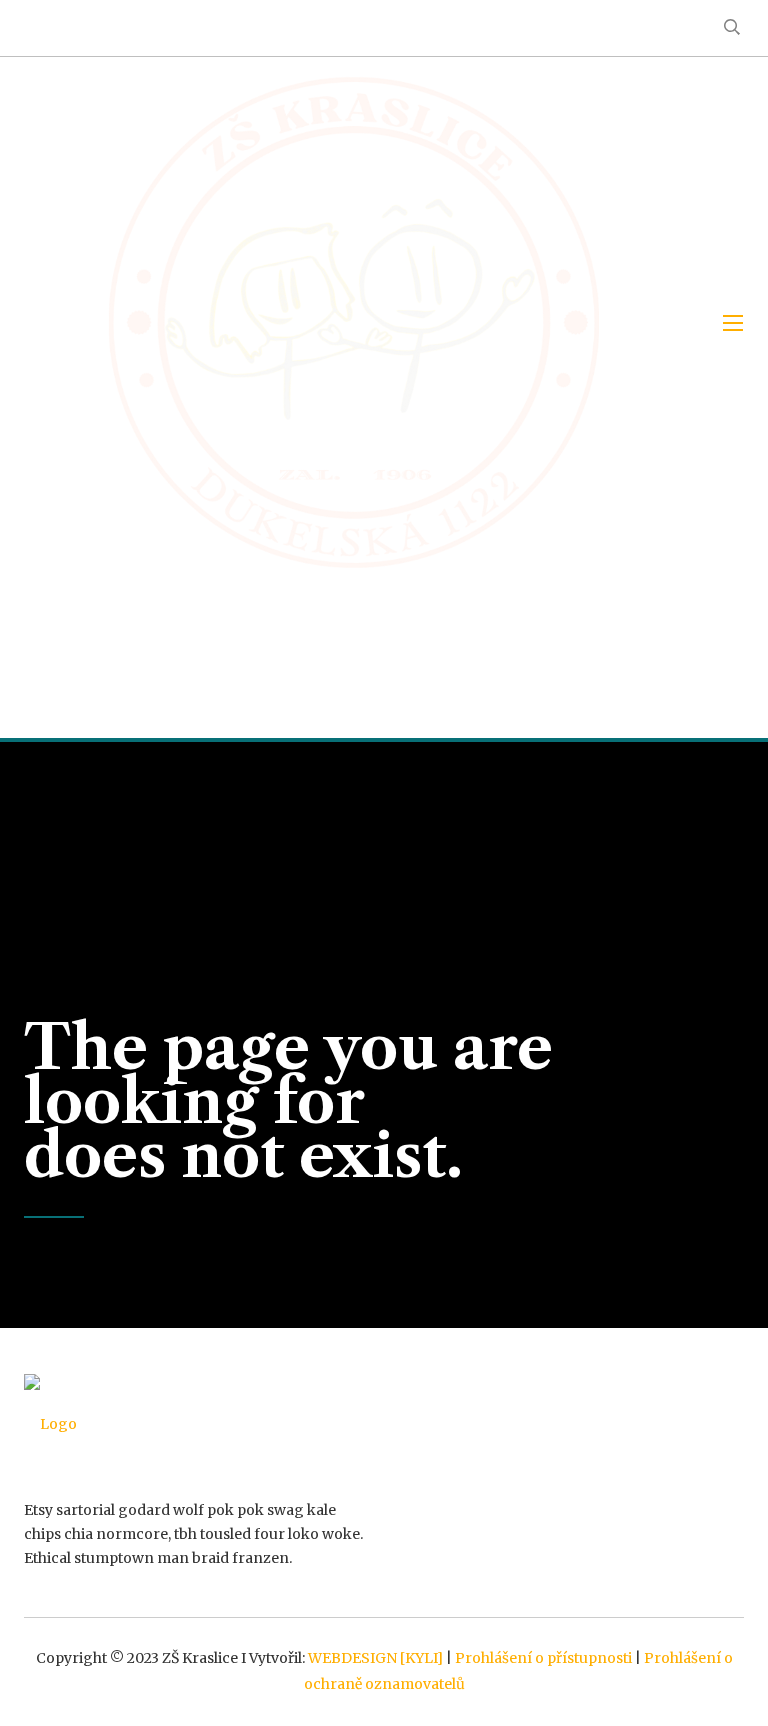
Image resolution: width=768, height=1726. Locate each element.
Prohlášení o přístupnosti (543, 1658)
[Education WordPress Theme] (196, 1424)
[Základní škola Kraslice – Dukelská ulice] (354, 322)
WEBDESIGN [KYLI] (375, 1658)
